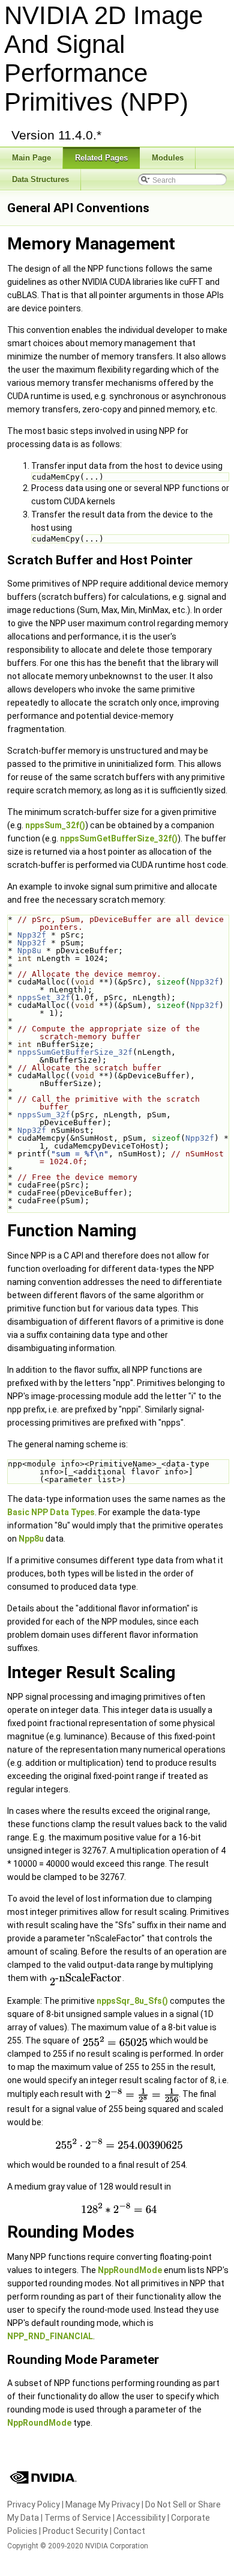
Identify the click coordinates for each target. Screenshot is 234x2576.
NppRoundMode (130, 2270)
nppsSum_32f (44, 1115)
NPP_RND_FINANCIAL (50, 2336)
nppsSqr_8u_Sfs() (132, 2001)
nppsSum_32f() (55, 825)
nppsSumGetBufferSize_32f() (119, 838)
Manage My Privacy (103, 2504)
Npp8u (29, 951)
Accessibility (141, 2518)
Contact (129, 2531)
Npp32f (32, 935)
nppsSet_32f (44, 997)
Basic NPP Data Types (51, 1512)
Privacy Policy (34, 2504)
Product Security (75, 2531)
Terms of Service (78, 2518)
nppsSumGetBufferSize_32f (75, 1052)
